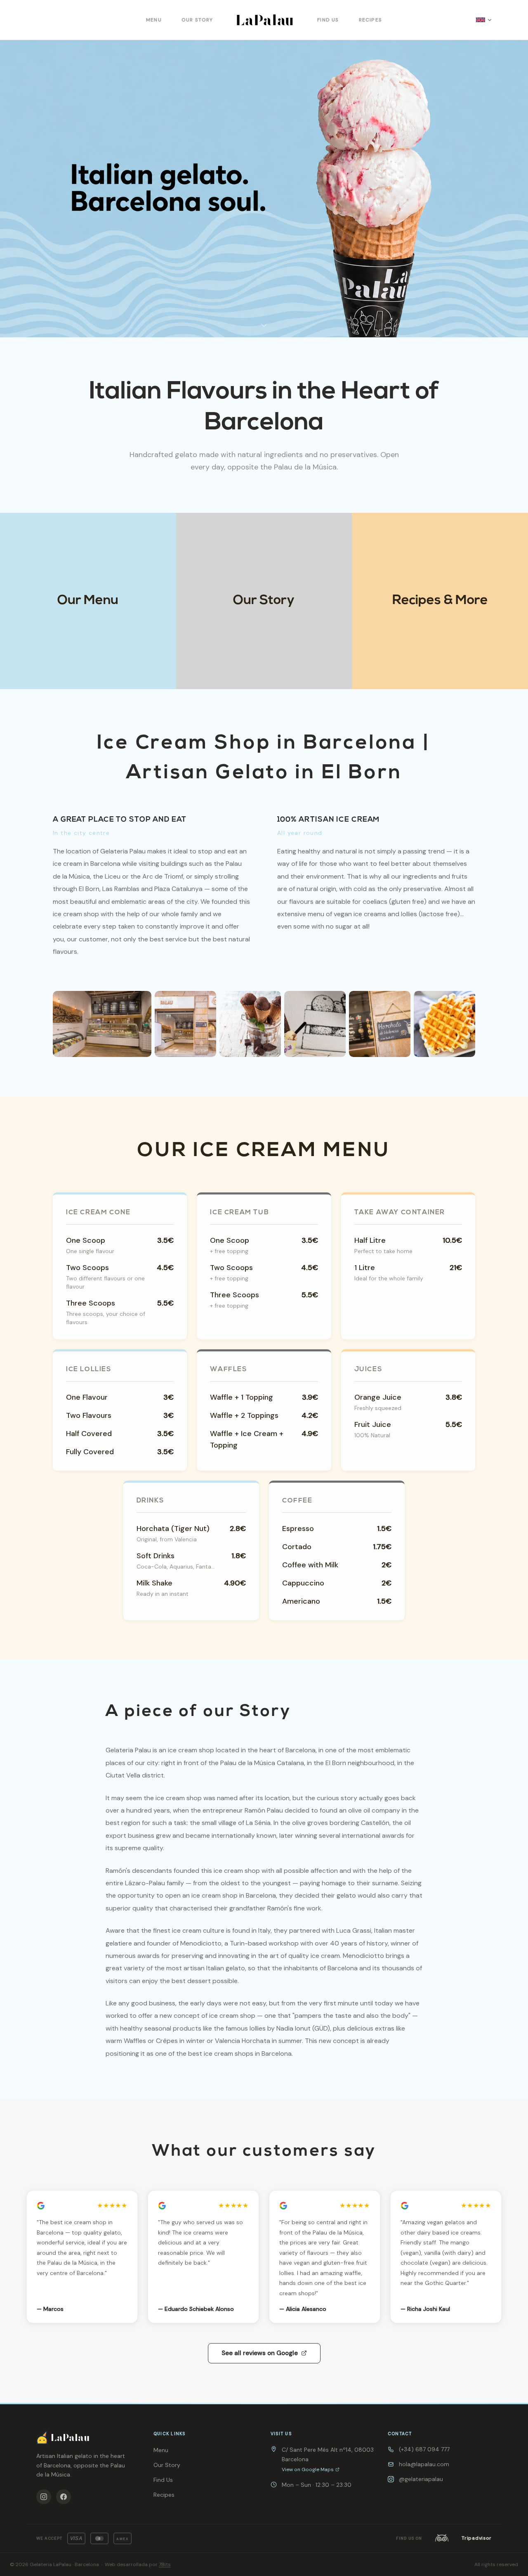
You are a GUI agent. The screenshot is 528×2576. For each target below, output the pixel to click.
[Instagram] (44, 2497)
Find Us (328, 20)
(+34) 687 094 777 (424, 2449)
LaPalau (265, 20)
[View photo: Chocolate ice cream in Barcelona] (250, 1024)
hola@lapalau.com (424, 2464)
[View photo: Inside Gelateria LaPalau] (102, 1024)
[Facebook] (64, 2497)
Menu (154, 20)
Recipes (370, 20)
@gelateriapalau (421, 2479)
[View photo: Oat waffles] (444, 1024)
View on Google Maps (308, 2469)
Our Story (197, 20)
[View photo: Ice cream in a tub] (315, 1024)
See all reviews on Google (260, 2353)
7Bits (165, 2564)
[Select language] (484, 20)
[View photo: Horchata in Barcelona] (380, 1024)
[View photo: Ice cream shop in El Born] (185, 1024)
